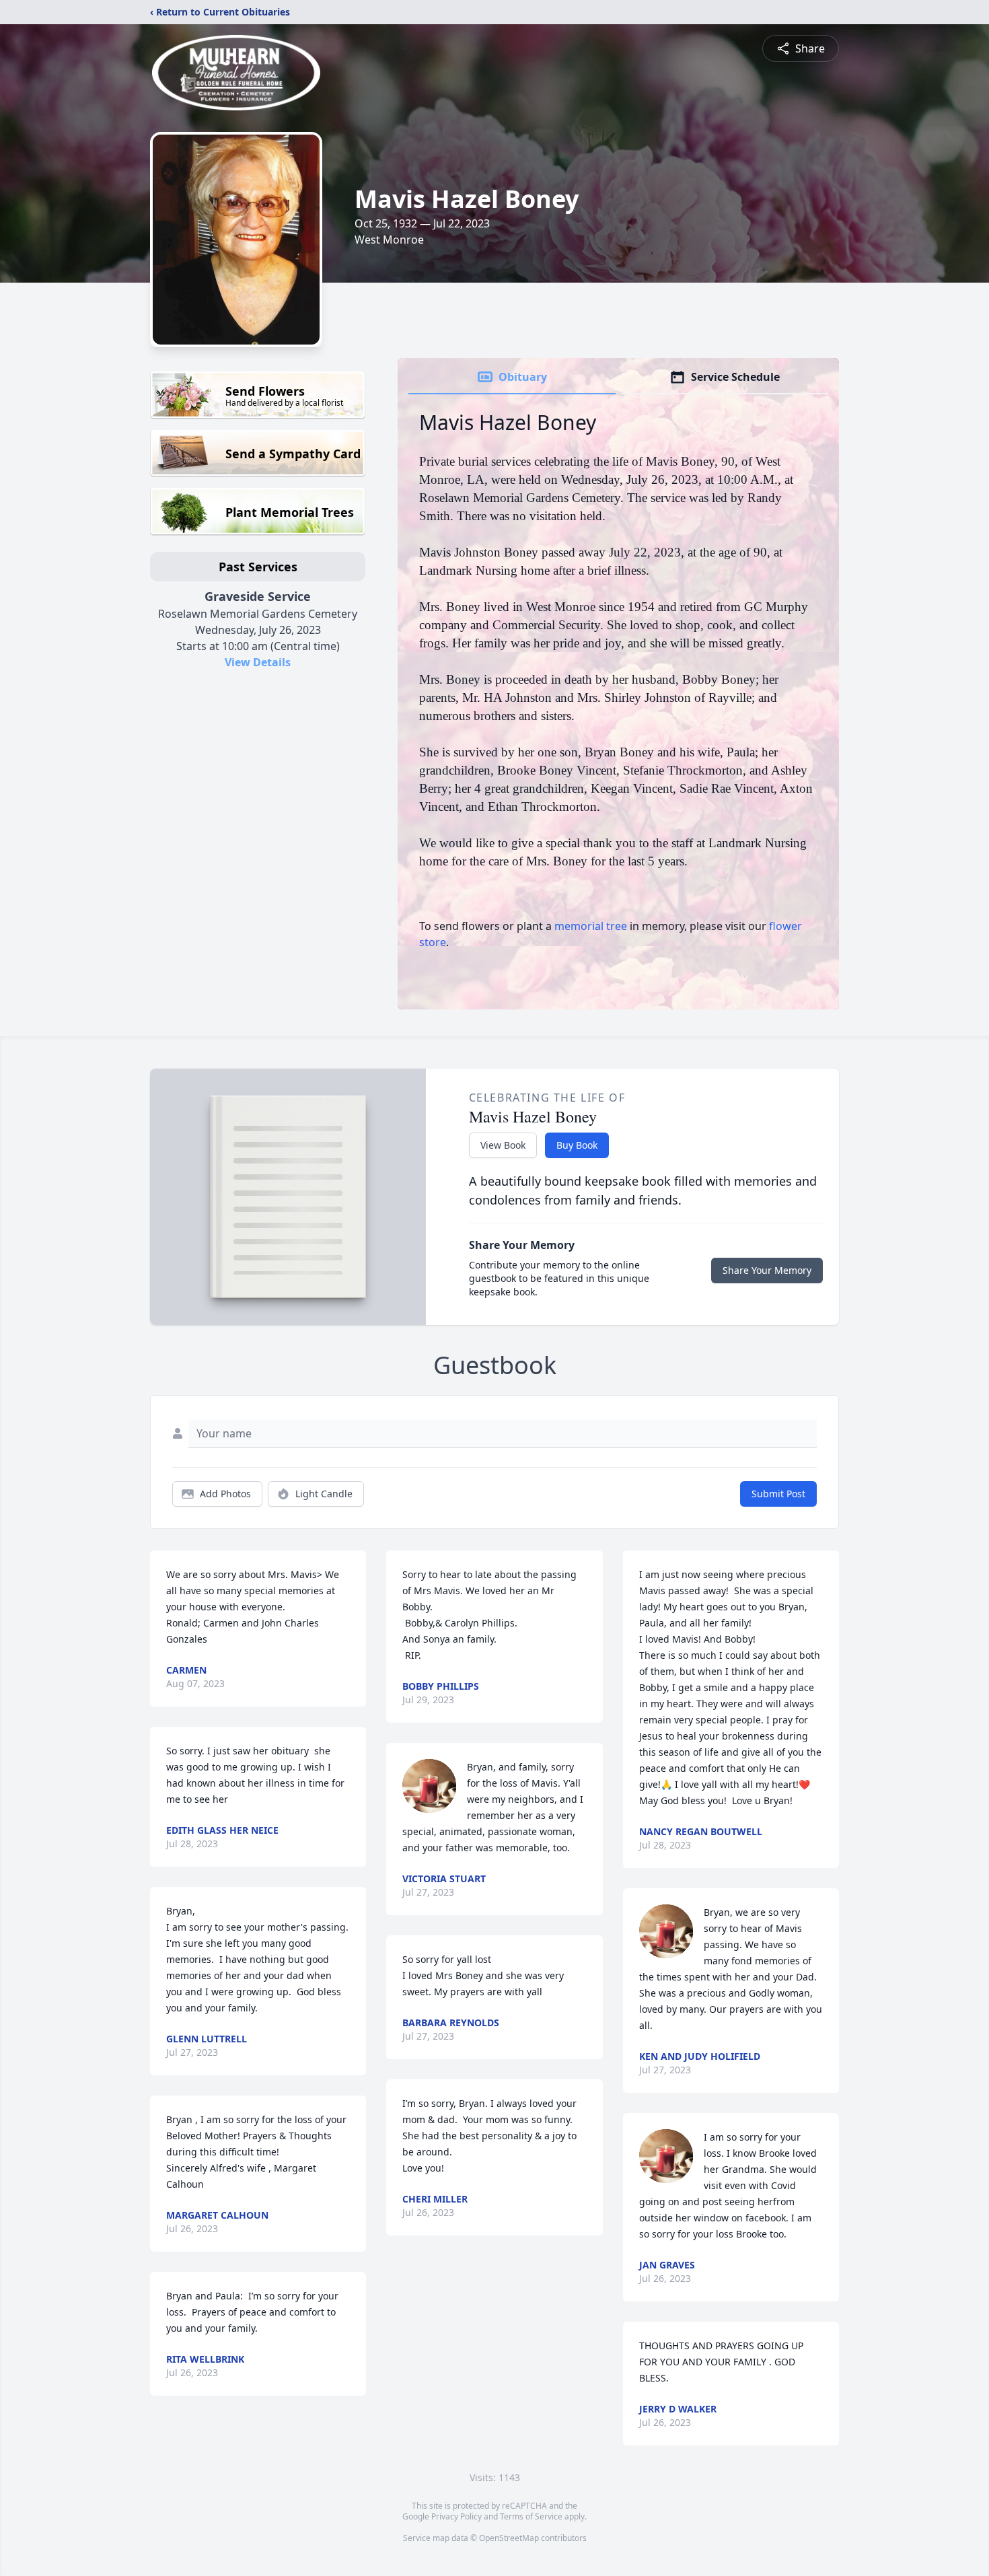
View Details (258, 662)
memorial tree (591, 926)
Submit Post (778, 1494)
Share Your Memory (767, 1270)
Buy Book (577, 1145)
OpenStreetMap (509, 2538)
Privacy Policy (456, 2516)
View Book (503, 1145)
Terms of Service (531, 2516)
